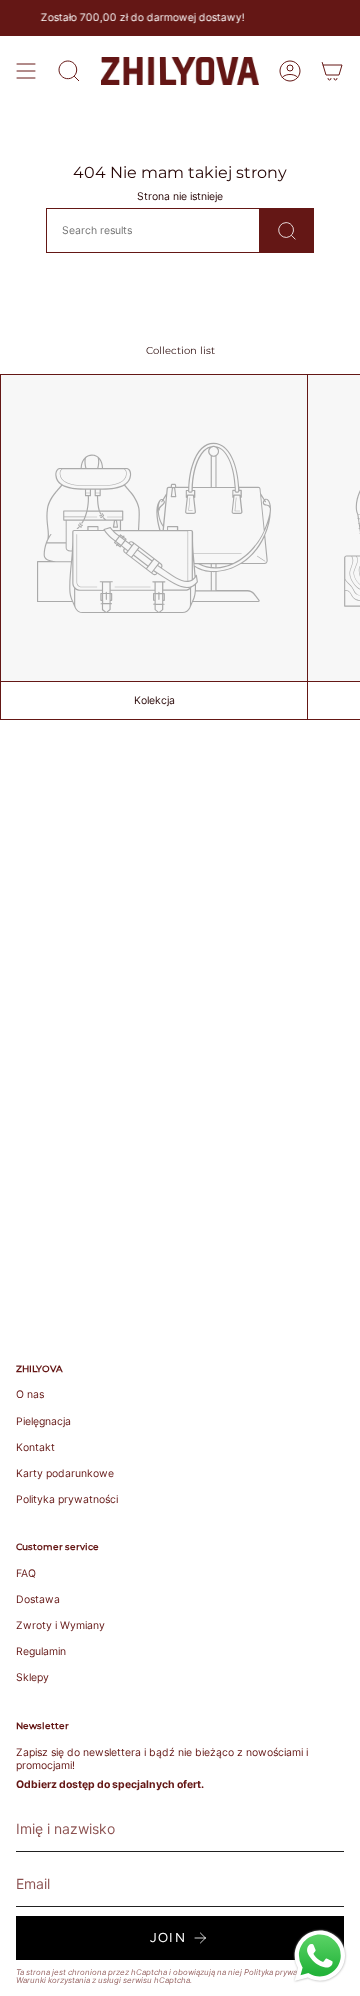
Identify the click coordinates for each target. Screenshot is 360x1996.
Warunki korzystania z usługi (69, 1980)
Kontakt (35, 1447)
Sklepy (32, 1677)
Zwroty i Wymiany (60, 1625)
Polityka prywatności (67, 1499)
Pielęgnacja (43, 1421)
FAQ (26, 1573)
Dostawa (38, 1599)
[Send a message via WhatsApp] (320, 1956)
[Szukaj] (287, 230)
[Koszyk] (332, 71)
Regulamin (41, 1651)
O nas (30, 1394)
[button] (69, 71)
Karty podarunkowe (65, 1473)
